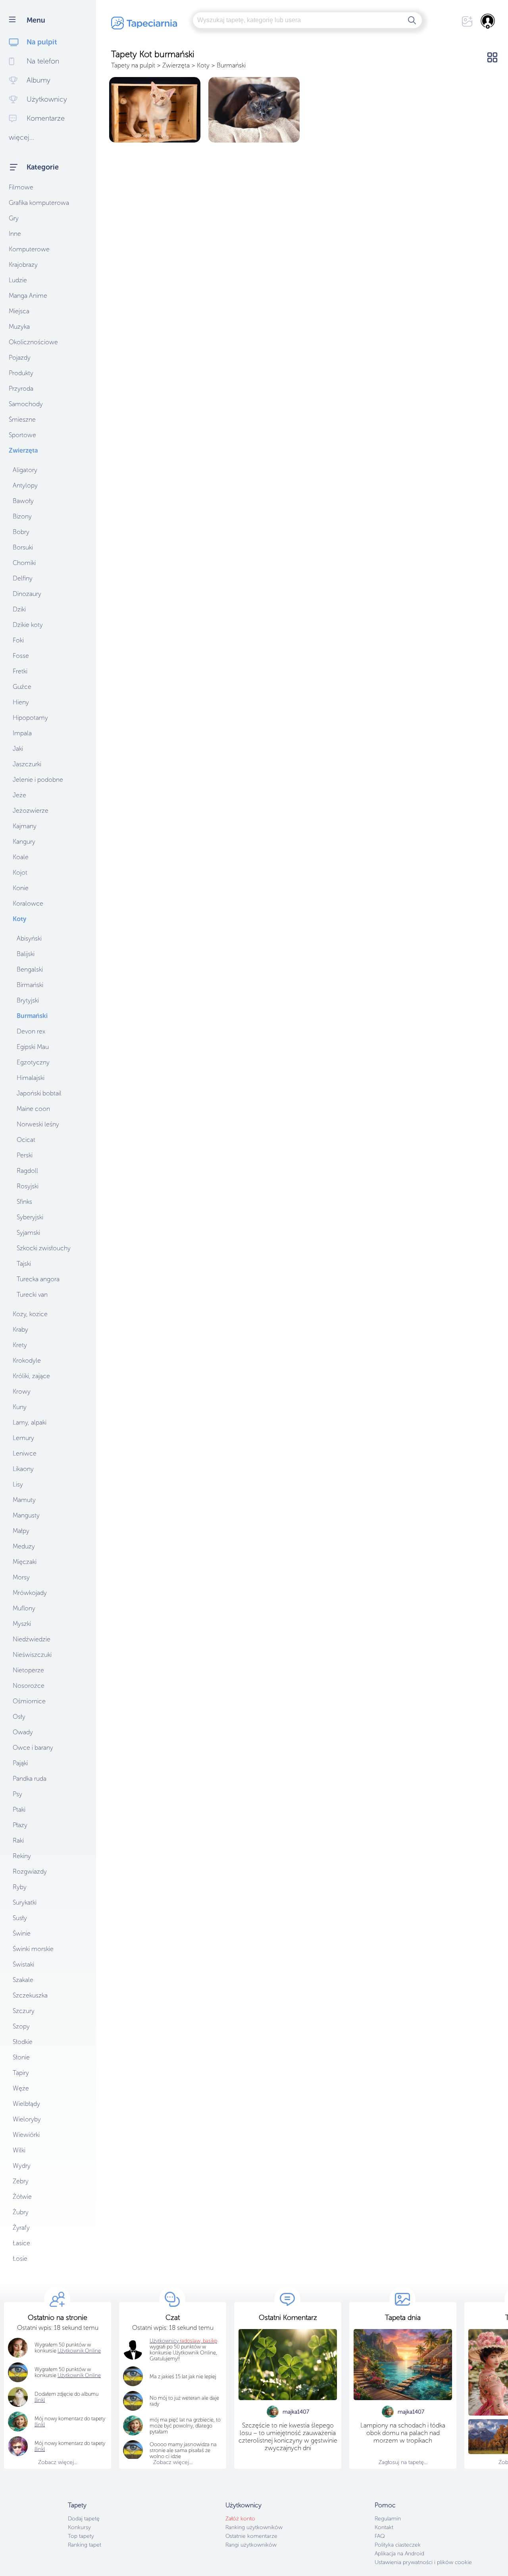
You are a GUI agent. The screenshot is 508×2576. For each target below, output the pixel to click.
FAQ (380, 2536)
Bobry (21, 532)
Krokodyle (27, 1360)
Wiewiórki (26, 2135)
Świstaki (23, 1964)
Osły (19, 1717)
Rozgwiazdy (30, 1871)
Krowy (22, 1391)
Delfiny (23, 578)
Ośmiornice (29, 1701)
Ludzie (18, 280)
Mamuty (24, 1500)
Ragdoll (27, 1171)
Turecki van (32, 1295)
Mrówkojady (30, 1593)
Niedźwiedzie (32, 1639)
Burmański (32, 1016)
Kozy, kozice (30, 1314)
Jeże (19, 795)
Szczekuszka (30, 1995)
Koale (21, 857)
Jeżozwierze (31, 811)
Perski (25, 1155)
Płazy (20, 1825)
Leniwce (25, 1453)
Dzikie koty (28, 625)
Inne (15, 234)
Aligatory (25, 470)
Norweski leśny (38, 1124)
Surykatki (25, 1902)
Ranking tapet (85, 2545)
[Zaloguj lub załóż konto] (488, 21)
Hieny (21, 702)
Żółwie (22, 2197)
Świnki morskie (33, 1949)
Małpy (21, 1531)
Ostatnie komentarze (251, 2536)
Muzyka (19, 327)
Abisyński (29, 938)
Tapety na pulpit (133, 65)
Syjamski (28, 1233)
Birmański (30, 985)
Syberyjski (30, 1217)
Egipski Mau (33, 1047)
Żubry (21, 2212)
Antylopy (25, 485)
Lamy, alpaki (30, 1422)
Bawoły (23, 501)
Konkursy (79, 2527)
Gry (14, 218)
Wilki (19, 2150)
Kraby (20, 1329)
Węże (21, 2088)
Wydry (22, 2166)
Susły (20, 1918)
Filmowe (21, 187)
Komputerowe (29, 249)
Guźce (22, 687)
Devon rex (31, 1031)
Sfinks (24, 1202)
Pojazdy (20, 358)
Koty (19, 919)
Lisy (18, 1484)
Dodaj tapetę (84, 2519)
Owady (23, 1732)
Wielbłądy (26, 2104)
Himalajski (31, 1078)
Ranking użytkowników (254, 2527)
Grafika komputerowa (39, 203)
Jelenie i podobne (38, 780)
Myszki (22, 1624)
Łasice (21, 2243)
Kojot (20, 872)
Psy (17, 1794)
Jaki (18, 749)
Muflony (24, 1608)
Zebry (21, 2181)
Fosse (21, 656)
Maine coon (33, 1109)
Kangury (24, 842)
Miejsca (19, 311)
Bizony (22, 516)
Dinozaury (27, 594)
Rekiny (22, 1856)
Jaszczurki (27, 764)
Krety (20, 1345)
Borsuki (23, 547)
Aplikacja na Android (399, 2554)
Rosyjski (28, 1186)
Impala (22, 733)
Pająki (20, 1763)
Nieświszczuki (32, 1655)
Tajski (24, 1264)
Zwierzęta (23, 450)
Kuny (20, 1407)
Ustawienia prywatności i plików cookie (423, 2562)
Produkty (21, 373)
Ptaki (19, 1810)
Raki (18, 1840)
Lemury (23, 1438)
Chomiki (24, 563)
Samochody (26, 404)
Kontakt (384, 2527)
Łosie (20, 2259)
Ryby (20, 1887)
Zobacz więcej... (58, 2462)
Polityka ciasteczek (398, 2545)
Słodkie (23, 2042)
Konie (21, 888)
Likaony (23, 1469)
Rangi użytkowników (251, 2545)
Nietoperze (28, 1670)
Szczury (24, 2011)
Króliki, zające (31, 1376)
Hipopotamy (30, 718)
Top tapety (81, 2536)
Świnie (22, 1933)
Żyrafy (21, 2228)
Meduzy (24, 1546)
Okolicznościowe (33, 342)
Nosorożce (29, 1686)
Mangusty (26, 1515)
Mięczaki (25, 1562)
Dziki (19, 609)
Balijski (26, 954)
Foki (18, 640)
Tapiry (21, 2073)
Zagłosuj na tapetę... (403, 2462)
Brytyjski (28, 1000)
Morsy (21, 1577)
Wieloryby (27, 2119)
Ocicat (26, 1140)
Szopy (21, 2026)
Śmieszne (22, 419)
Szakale (23, 1980)
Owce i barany (33, 1748)
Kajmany (25, 826)
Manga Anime (28, 296)
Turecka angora (38, 1279)
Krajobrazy (23, 265)
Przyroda (21, 389)
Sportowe (22, 435)
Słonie (21, 2057)
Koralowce (28, 903)
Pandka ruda (30, 1779)
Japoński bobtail (39, 1093)
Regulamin (388, 2519)
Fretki (20, 671)
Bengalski (30, 969)
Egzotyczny (33, 1062)
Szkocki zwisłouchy (44, 1248)
